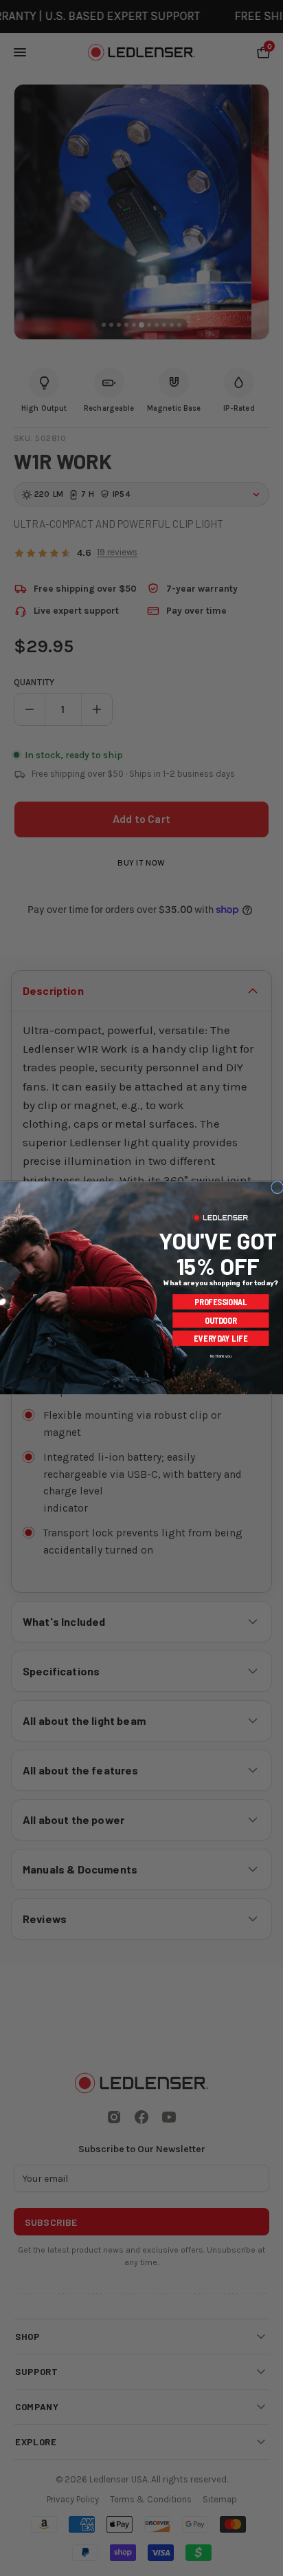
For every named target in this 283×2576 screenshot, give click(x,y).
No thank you (220, 1356)
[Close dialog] (278, 1188)
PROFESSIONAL (221, 1302)
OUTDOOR (221, 1320)
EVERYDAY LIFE (220, 1339)
